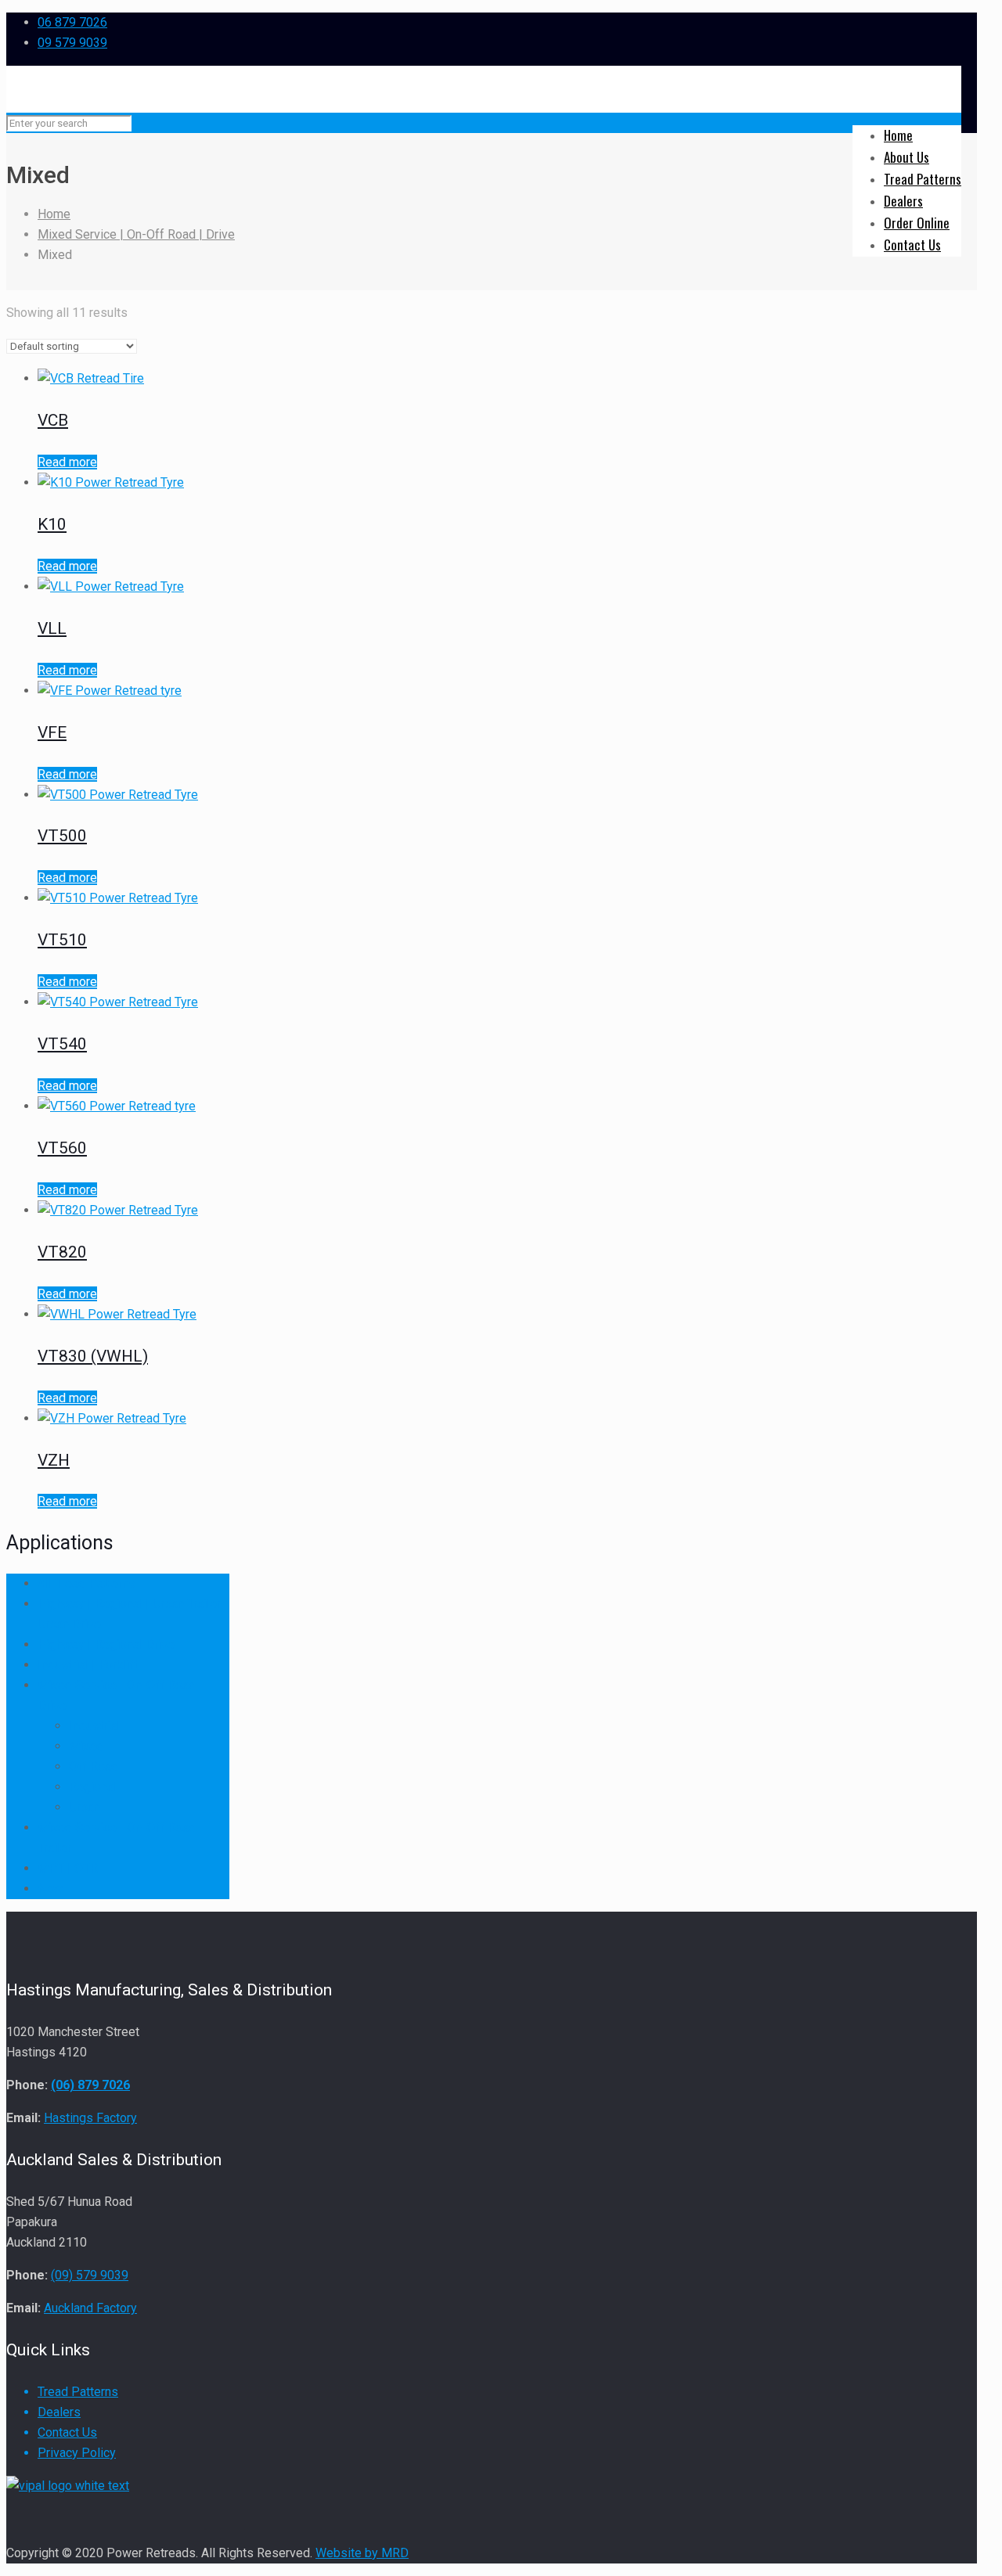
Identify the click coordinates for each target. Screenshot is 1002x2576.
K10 (52, 524)
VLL (52, 628)
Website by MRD (362, 2553)
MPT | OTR (68, 1868)
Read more (67, 462)
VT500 (62, 836)
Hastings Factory (90, 2118)
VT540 (62, 1044)
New (50, 1889)
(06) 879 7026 (90, 2085)
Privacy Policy (77, 2453)
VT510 (62, 940)
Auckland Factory (90, 2308)
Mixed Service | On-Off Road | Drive (136, 234)
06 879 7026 (72, 22)
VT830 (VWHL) (93, 1356)
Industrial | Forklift (88, 1665)
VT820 (62, 1252)
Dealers (59, 2412)
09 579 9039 (72, 43)
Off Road (94, 1767)
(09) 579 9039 (90, 2275)
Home (54, 214)
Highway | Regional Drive (106, 1644)
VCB (53, 420)
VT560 (62, 1148)
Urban (85, 1807)
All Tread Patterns (87, 1583)
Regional (93, 1787)
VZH (54, 1460)
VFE (52, 732)
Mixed (86, 1746)
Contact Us (67, 2432)
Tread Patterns (78, 2392)
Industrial (94, 1726)
